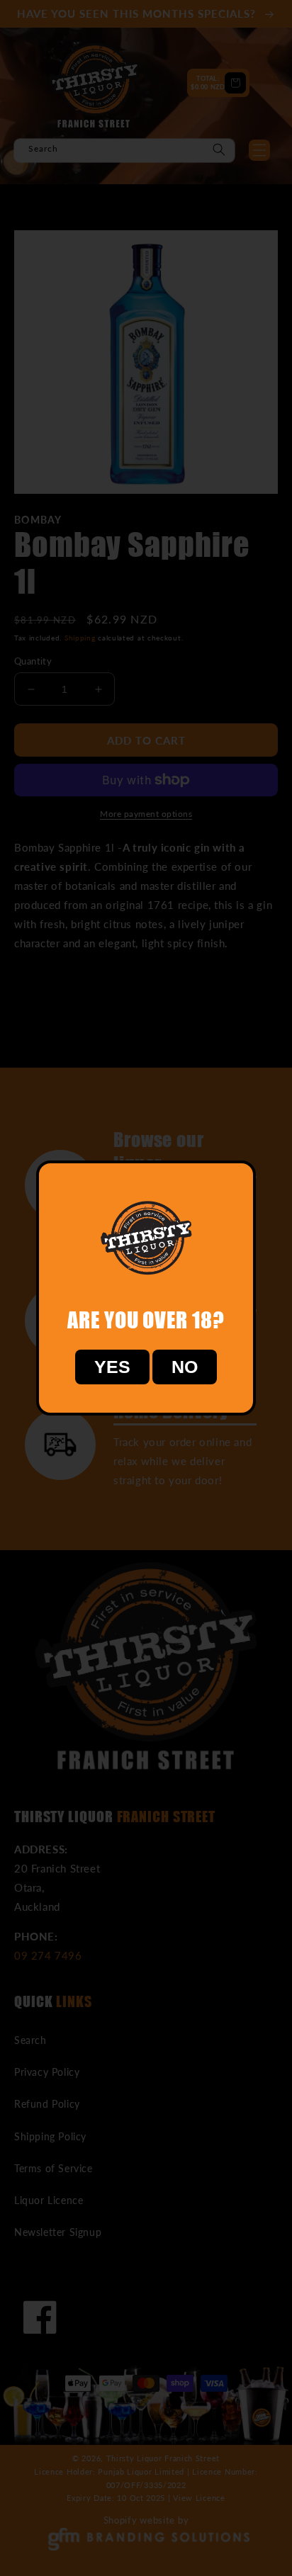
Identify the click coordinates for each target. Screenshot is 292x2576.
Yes (112, 1367)
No (185, 1367)
